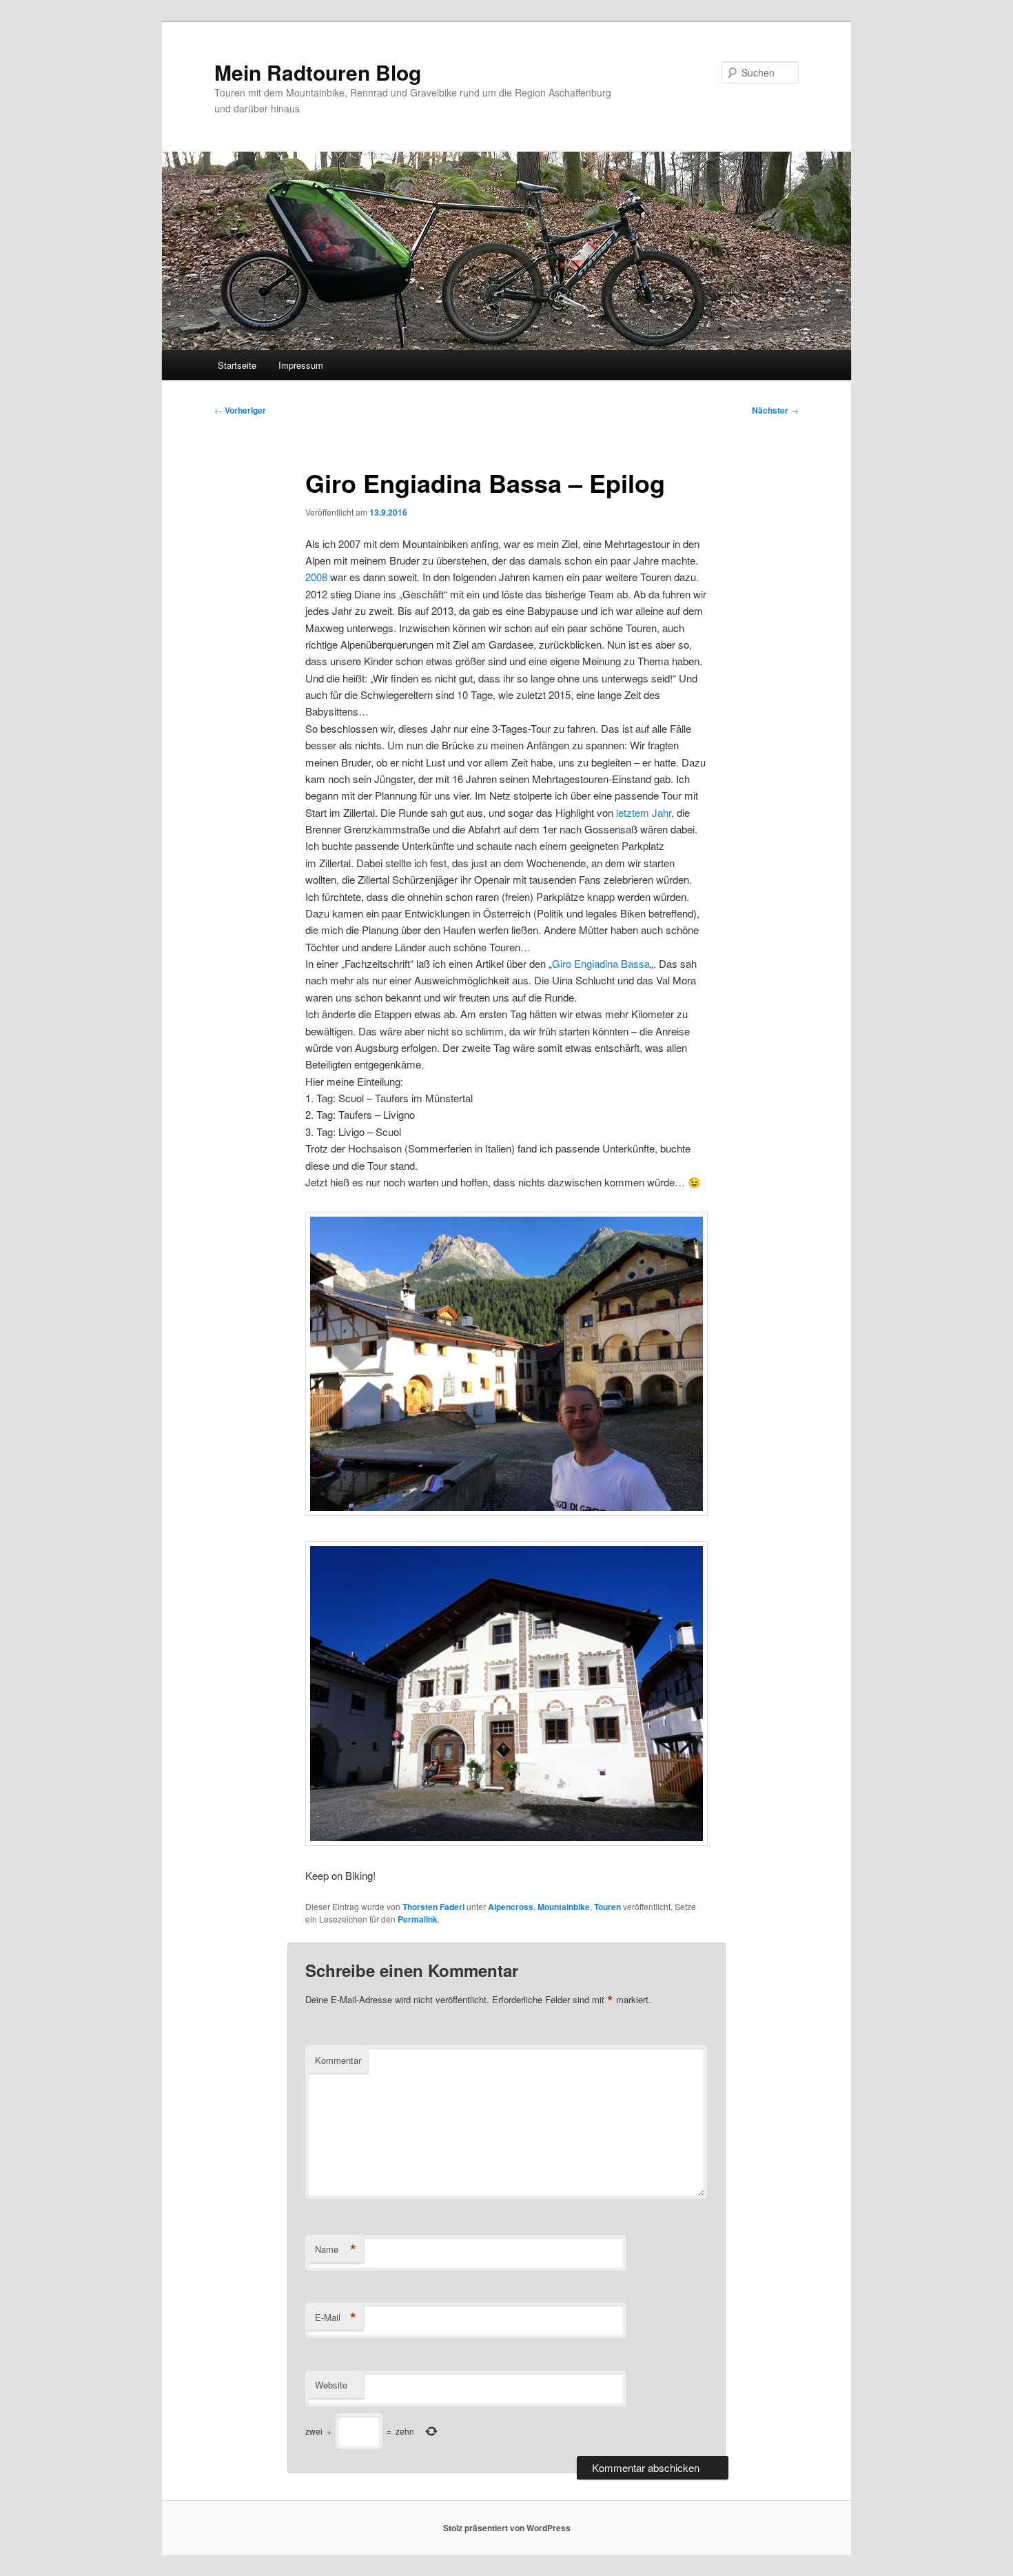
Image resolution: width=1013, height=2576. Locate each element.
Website (331, 2385)
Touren (607, 1907)
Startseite (237, 365)
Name (336, 2249)
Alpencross (511, 1907)
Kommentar (338, 2060)
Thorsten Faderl (433, 1907)
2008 (316, 577)
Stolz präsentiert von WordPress (507, 2528)
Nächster (775, 410)
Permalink (418, 1919)
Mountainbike (564, 1907)
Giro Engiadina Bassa (601, 963)
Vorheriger (240, 410)
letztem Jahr (644, 812)
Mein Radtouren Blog (318, 72)
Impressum (301, 365)
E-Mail (336, 2318)
